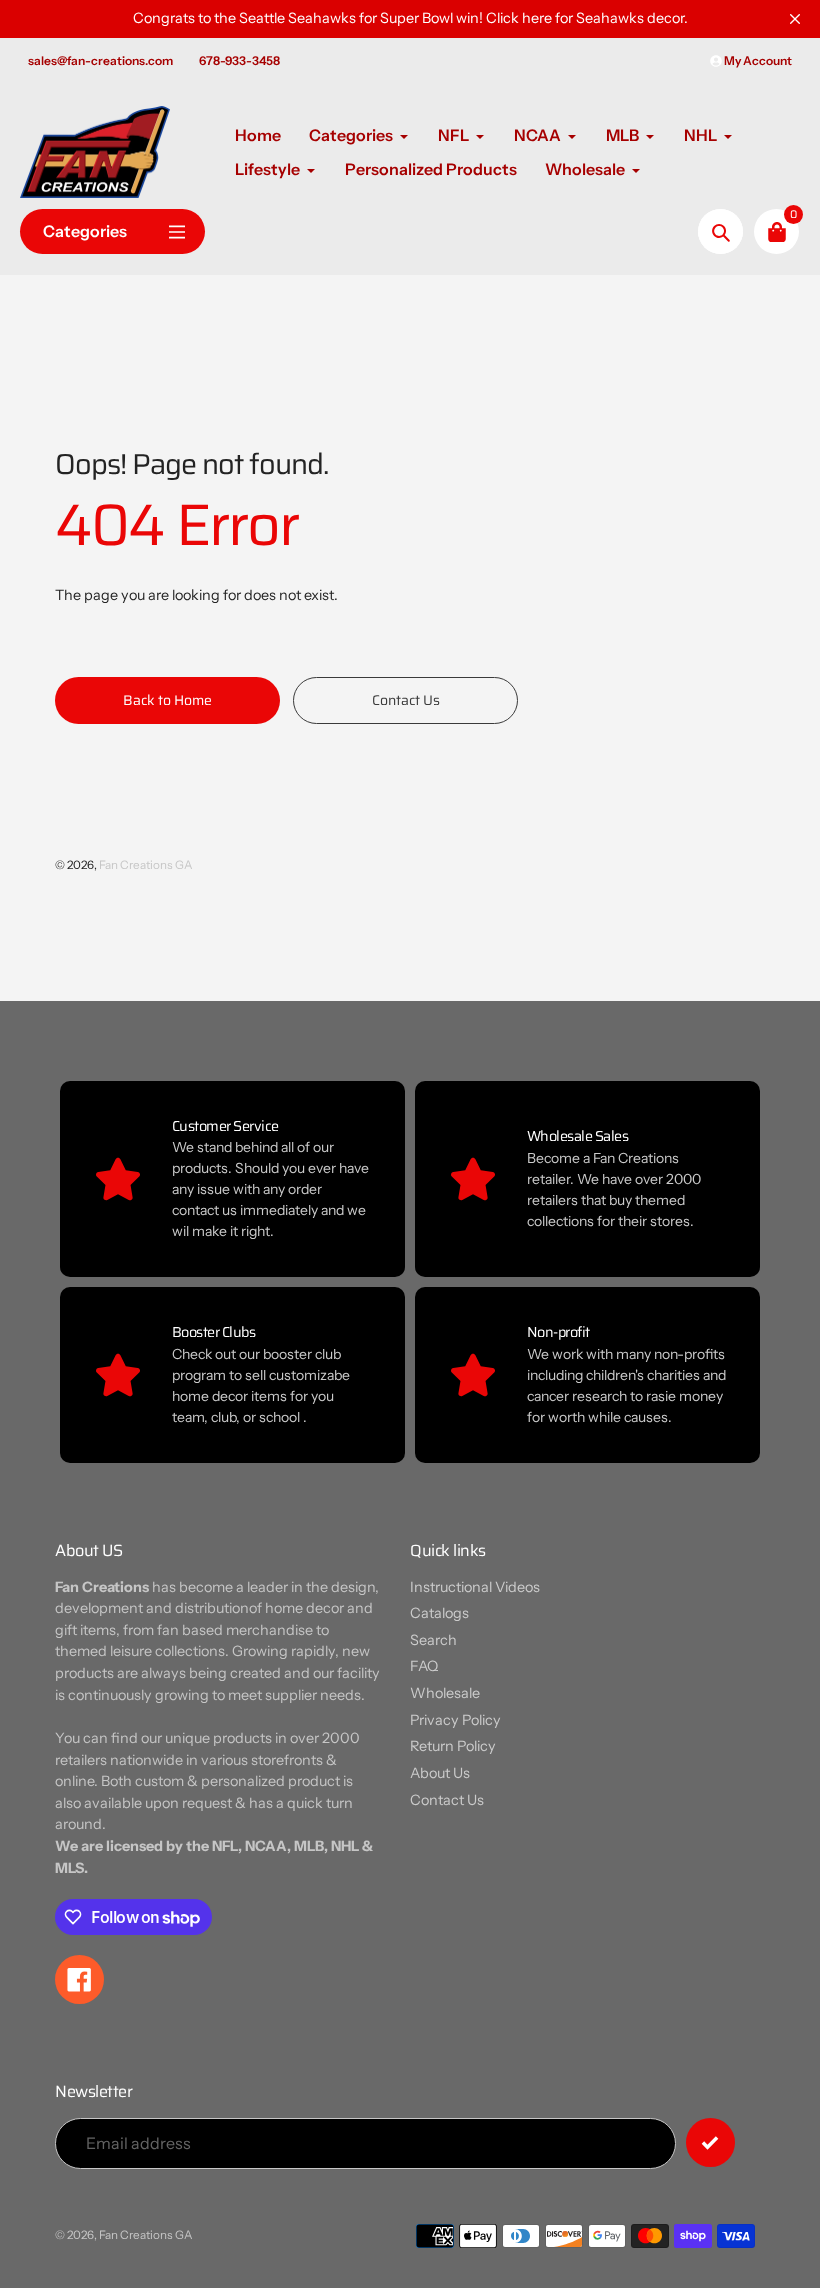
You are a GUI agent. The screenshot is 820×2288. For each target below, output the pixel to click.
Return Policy (453, 1746)
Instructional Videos (475, 1587)
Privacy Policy (455, 1720)
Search (433, 1640)
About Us (440, 1773)
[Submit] (710, 2142)
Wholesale (445, 1693)
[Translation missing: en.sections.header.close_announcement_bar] (795, 19)
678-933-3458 (239, 60)
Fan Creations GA (146, 865)
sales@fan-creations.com (100, 60)
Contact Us (447, 1800)
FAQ (424, 1666)
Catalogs (439, 1613)
